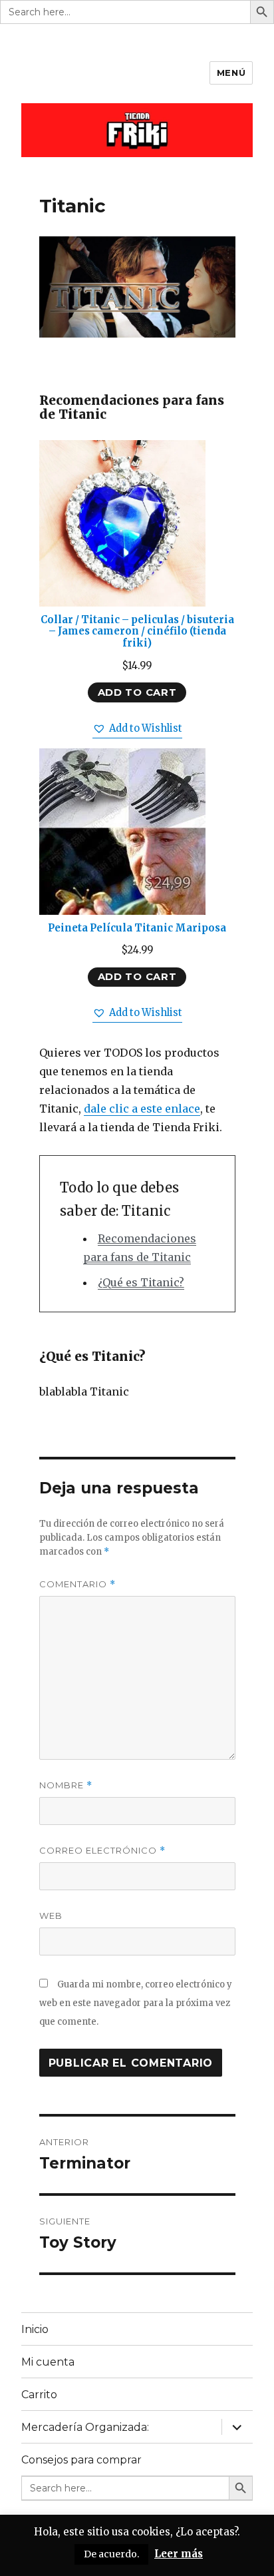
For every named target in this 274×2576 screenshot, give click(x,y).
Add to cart (137, 692)
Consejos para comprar (81, 2460)
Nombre (66, 1785)
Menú (231, 73)
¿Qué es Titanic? (141, 1282)
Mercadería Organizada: (85, 2427)
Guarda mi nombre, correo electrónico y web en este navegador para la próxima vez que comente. (136, 2003)
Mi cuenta (48, 2362)
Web (51, 1916)
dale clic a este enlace (142, 1109)
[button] (137, 729)
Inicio (35, 2329)
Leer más (179, 2554)
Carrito (39, 2395)
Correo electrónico (102, 1851)
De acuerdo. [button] (111, 2554)
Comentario (77, 1584)
